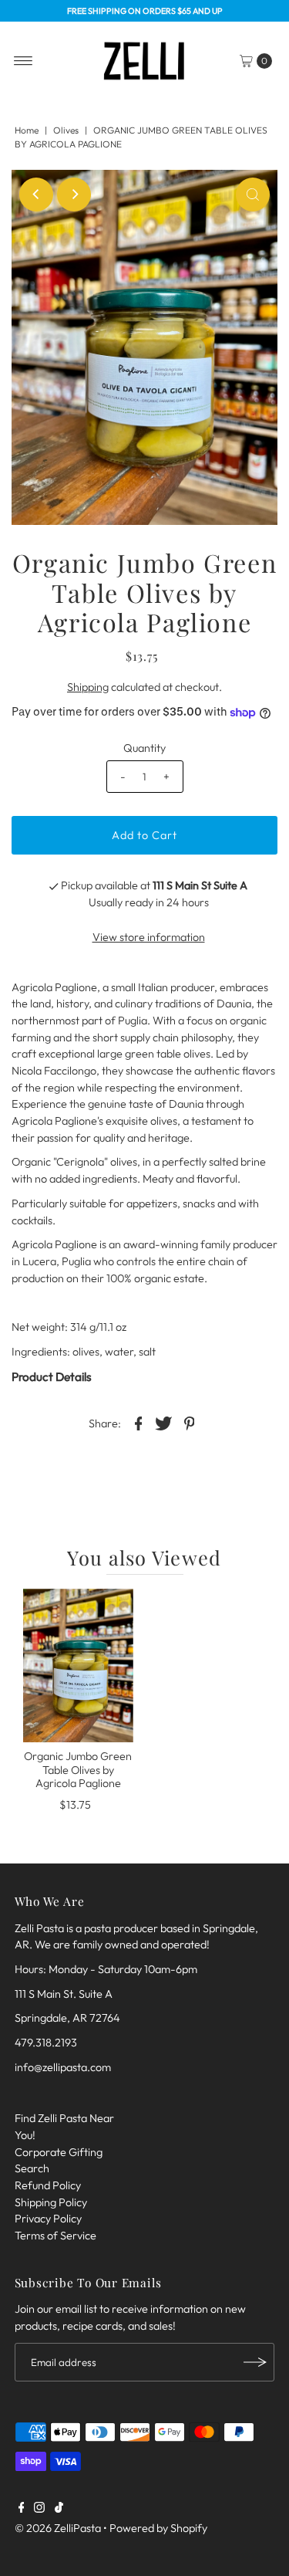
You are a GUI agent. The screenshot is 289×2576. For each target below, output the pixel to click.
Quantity (144, 748)
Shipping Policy (51, 2202)
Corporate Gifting (59, 2152)
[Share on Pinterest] (190, 1422)
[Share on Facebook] (139, 1422)
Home (27, 130)
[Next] (74, 195)
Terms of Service (55, 2236)
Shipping (88, 687)
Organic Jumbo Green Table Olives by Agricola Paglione (78, 1770)
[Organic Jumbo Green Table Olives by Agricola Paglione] (78, 1666)
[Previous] (36, 195)
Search (32, 2168)
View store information (149, 937)
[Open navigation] (24, 61)
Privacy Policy (48, 2219)
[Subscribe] (255, 2362)
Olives (66, 130)
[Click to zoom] (253, 195)
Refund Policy (48, 2185)
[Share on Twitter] (164, 1422)
